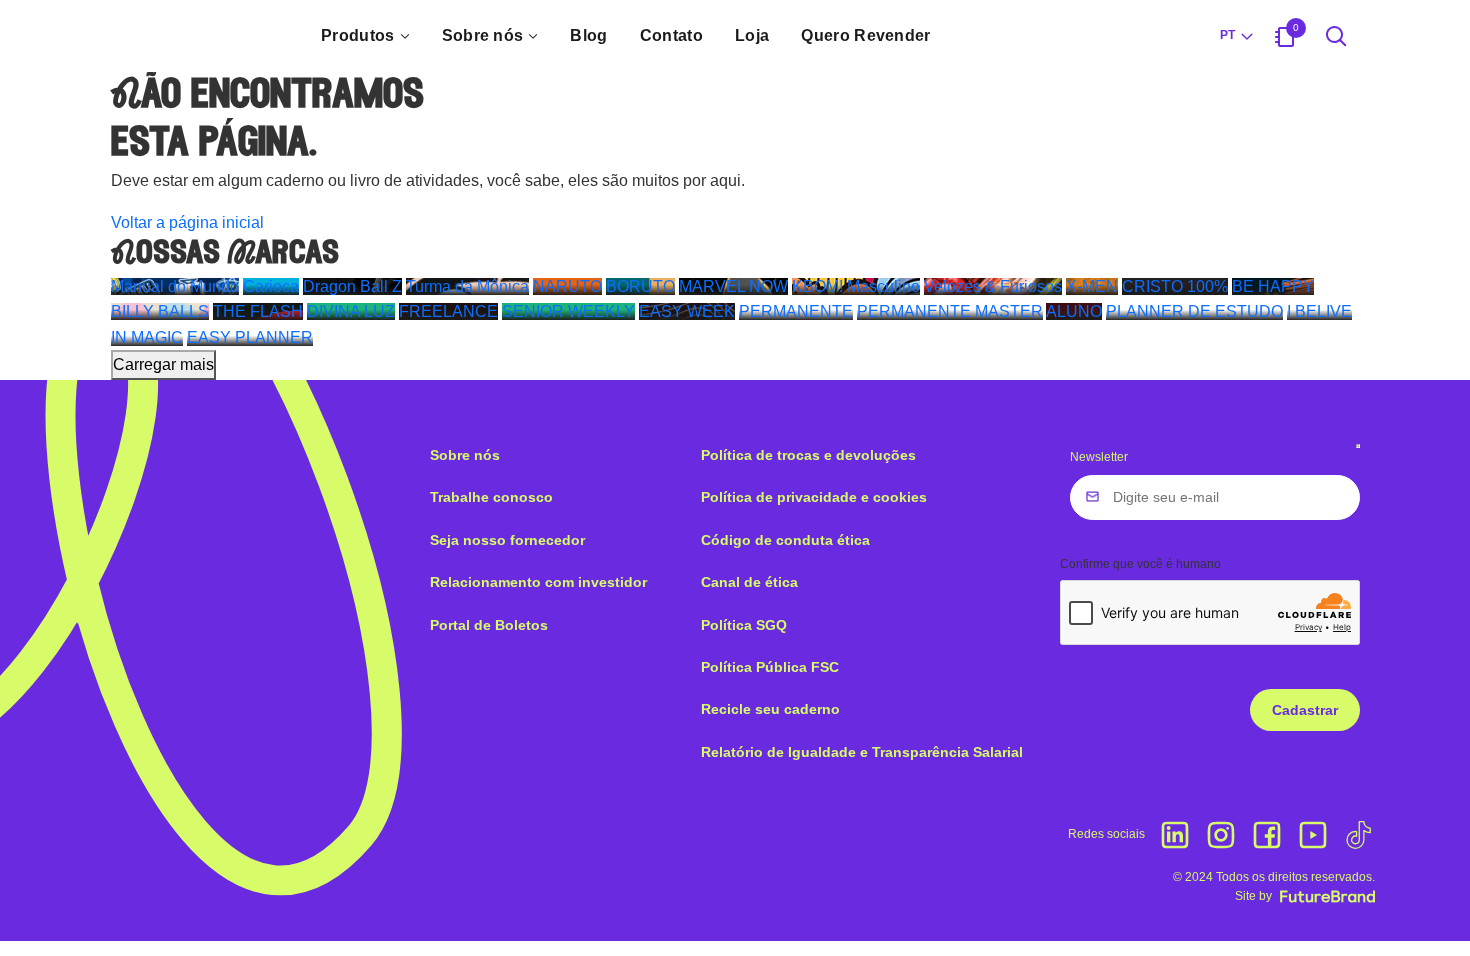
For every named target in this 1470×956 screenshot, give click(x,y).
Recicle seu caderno (770, 709)
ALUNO (1074, 311)
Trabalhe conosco (491, 497)
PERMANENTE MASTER (950, 311)
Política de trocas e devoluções (808, 455)
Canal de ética (749, 582)
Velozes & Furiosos (993, 286)
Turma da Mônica (467, 286)
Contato (671, 35)
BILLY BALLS (160, 311)
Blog (588, 35)
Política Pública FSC (770, 667)
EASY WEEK (687, 311)
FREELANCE (448, 311)
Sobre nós (483, 35)
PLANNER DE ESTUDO (1194, 311)
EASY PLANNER (250, 337)
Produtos (358, 35)
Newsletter (1099, 457)
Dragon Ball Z (352, 286)
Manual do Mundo (175, 286)
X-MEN (1092, 286)
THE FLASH (258, 311)
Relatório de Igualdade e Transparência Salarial (862, 752)
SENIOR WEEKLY (568, 311)
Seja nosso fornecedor (507, 540)
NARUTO (567, 286)
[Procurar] (1336, 36)
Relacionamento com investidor (538, 582)
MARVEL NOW (733, 286)
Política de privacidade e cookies (814, 497)
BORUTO (640, 286)
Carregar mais (163, 364)
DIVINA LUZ (351, 311)
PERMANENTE (796, 311)
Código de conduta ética (785, 540)
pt (1227, 35)
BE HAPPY (1273, 286)
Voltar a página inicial (187, 222)
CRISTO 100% (1175, 286)
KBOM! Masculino (856, 286)
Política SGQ (744, 625)
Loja (752, 35)
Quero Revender (865, 35)
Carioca (271, 286)
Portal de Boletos (489, 625)
